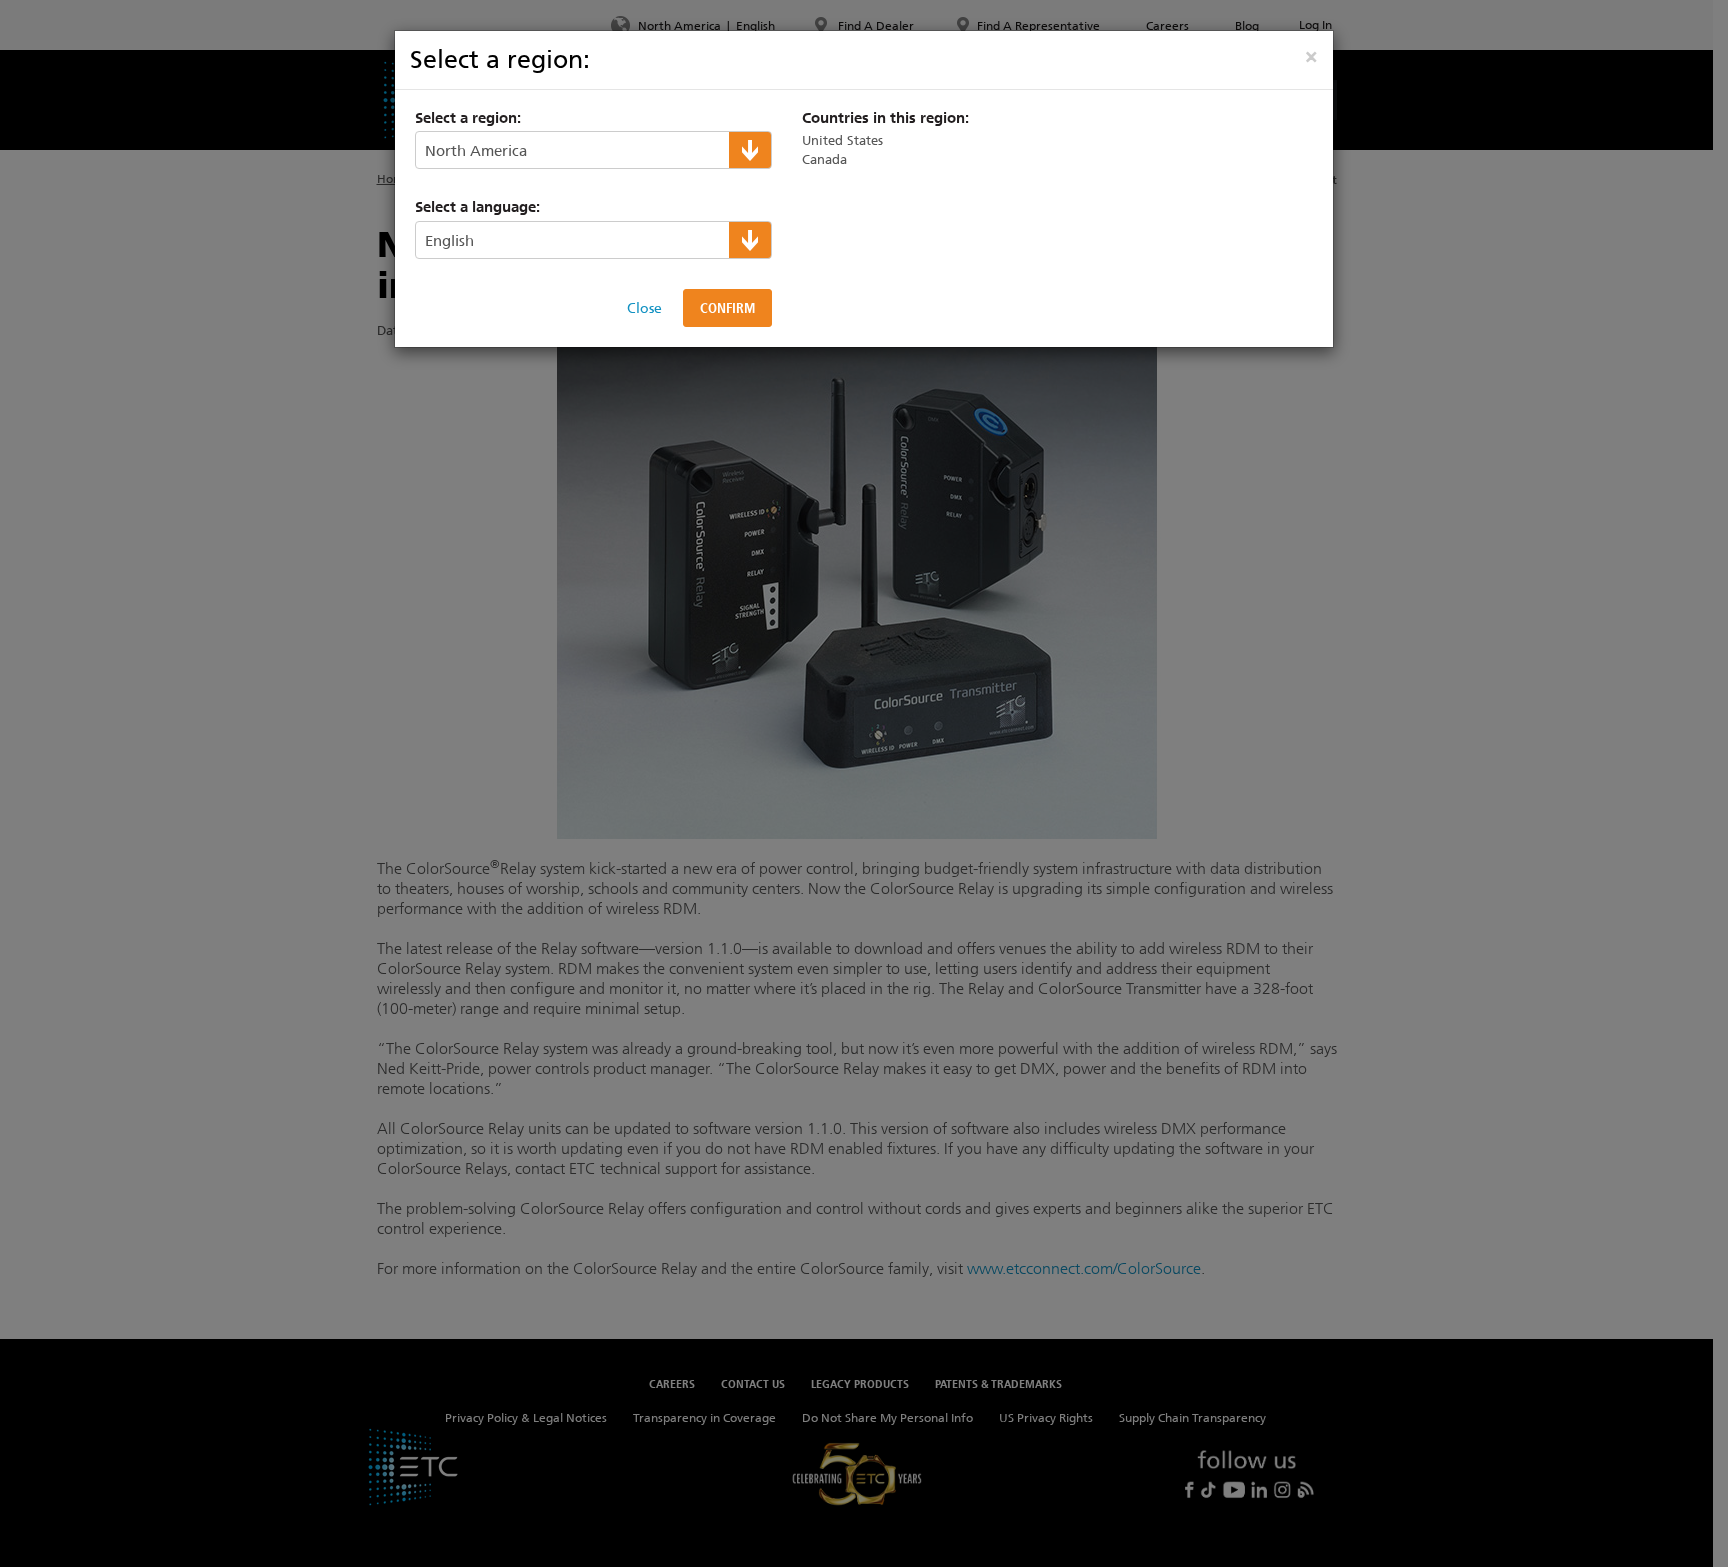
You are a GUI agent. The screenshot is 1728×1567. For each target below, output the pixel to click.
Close (644, 308)
